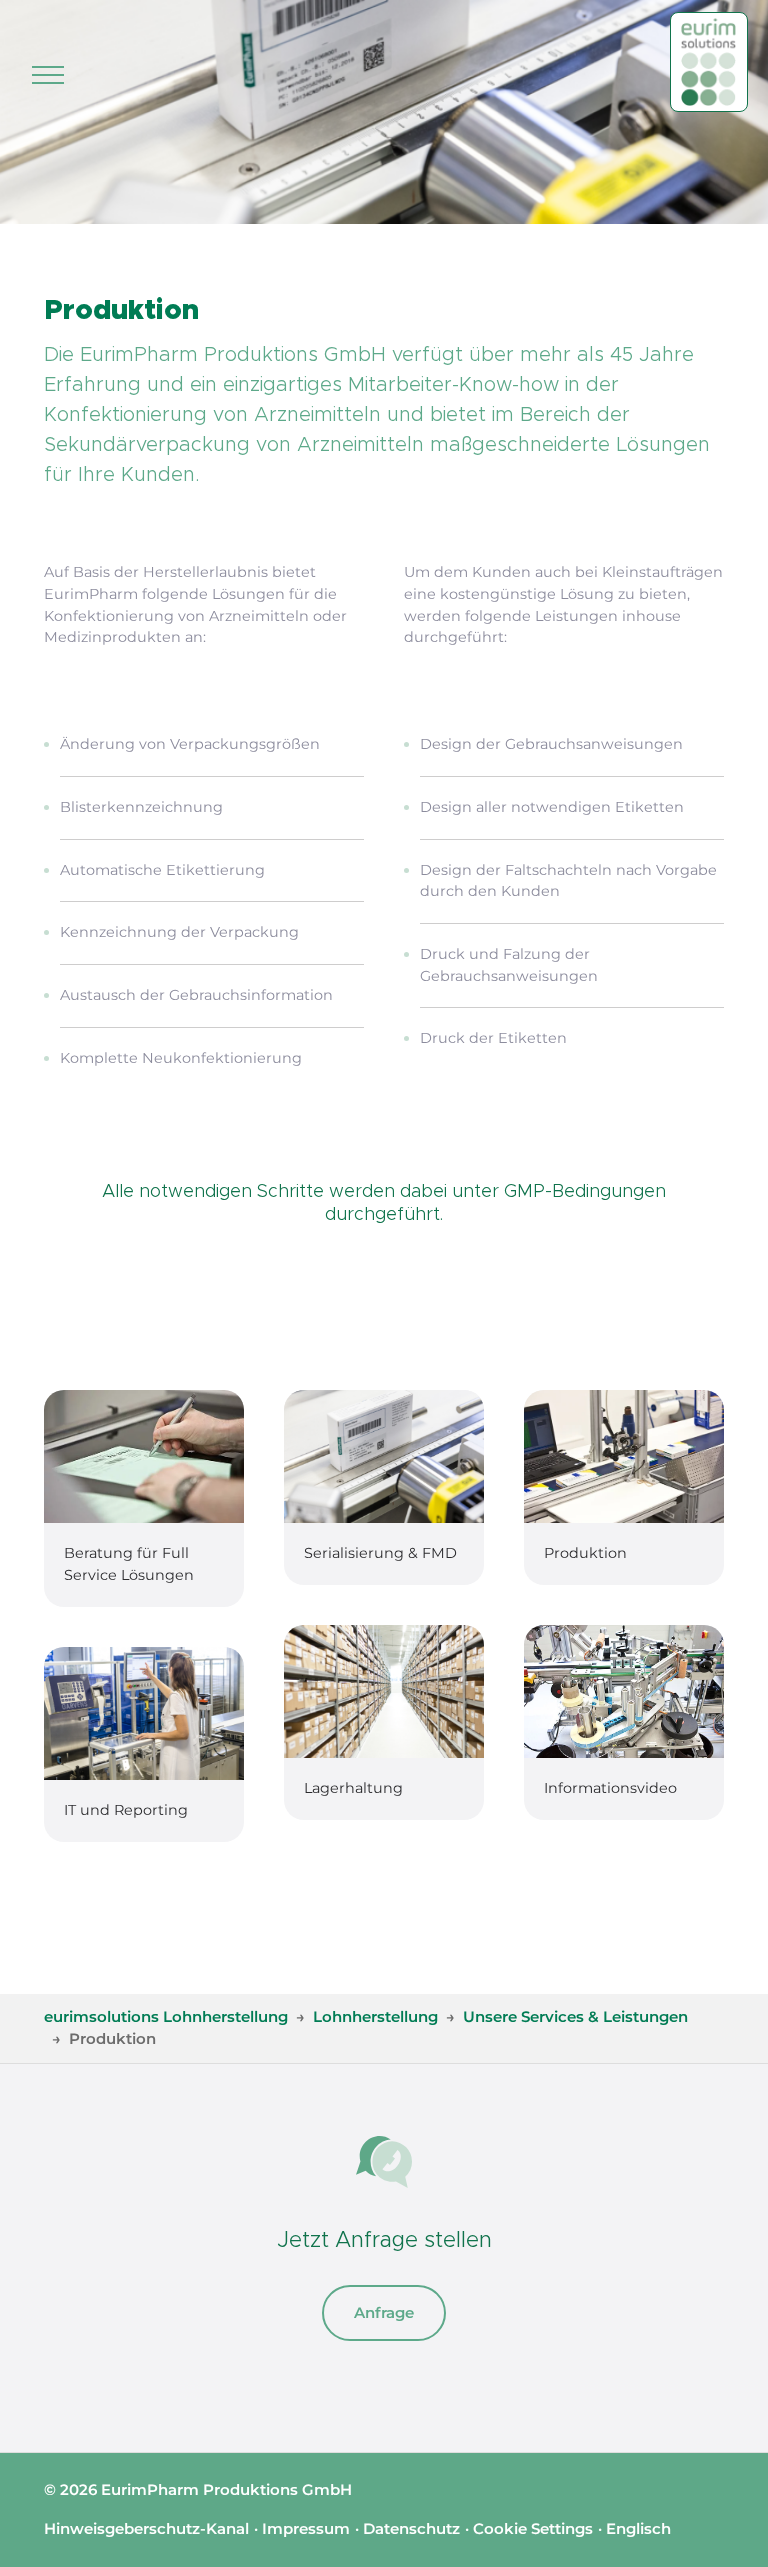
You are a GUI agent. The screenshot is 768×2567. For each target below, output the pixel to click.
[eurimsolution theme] (709, 62)
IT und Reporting (126, 1810)
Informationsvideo (610, 1788)
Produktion (585, 1553)
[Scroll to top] (726, 2525)
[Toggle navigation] (48, 75)
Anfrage (384, 2312)
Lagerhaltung (353, 1788)
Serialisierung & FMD (380, 1553)
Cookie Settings (533, 2528)
